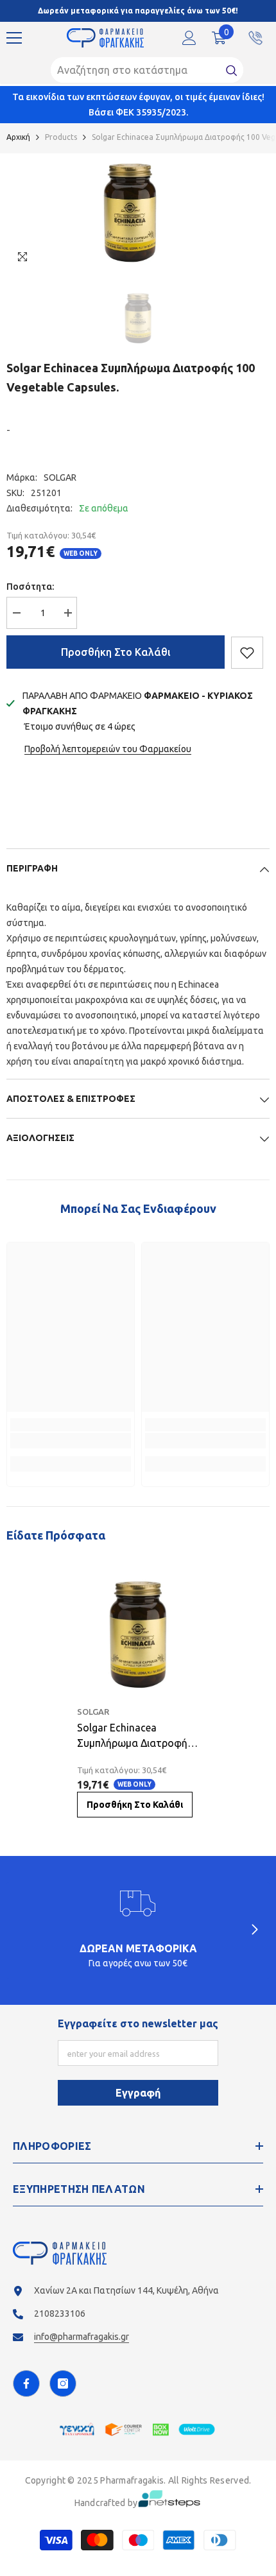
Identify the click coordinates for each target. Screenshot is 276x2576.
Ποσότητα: (30, 587)
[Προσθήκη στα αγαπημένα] (247, 653)
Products (61, 137)
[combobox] (135, 70)
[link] (71, 1441)
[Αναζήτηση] (147, 70)
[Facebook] (26, 2383)
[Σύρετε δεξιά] (254, 1930)
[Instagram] (63, 2383)
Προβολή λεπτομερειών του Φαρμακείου (108, 749)
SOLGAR (60, 477)
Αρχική (18, 137)
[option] (130, 213)
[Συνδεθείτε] (189, 38)
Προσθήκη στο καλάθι (116, 652)
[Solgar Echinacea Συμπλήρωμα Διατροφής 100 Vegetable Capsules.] (138, 1635)
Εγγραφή (138, 2093)
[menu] (14, 38)
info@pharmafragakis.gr (82, 2337)
